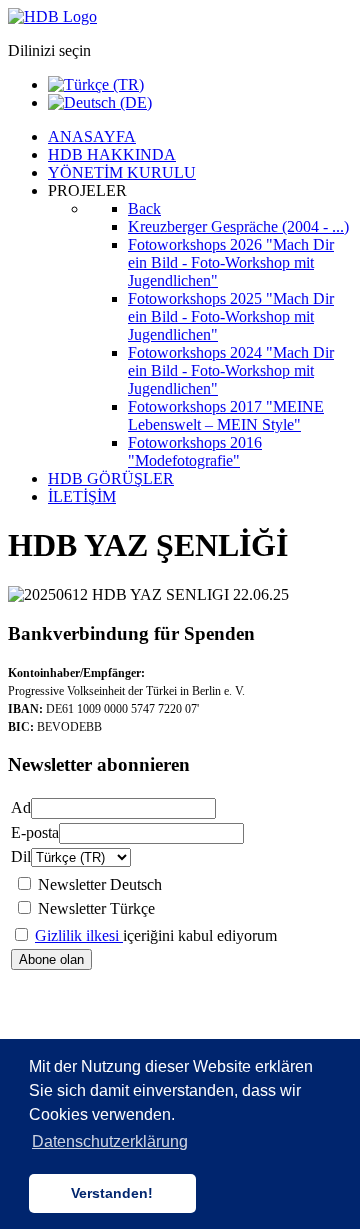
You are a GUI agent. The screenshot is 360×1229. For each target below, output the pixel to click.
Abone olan (51, 959)
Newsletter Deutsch (100, 884)
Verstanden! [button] (112, 1193)
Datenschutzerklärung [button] (110, 1141)
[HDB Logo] (52, 16)
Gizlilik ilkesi (79, 935)
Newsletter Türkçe (96, 908)
